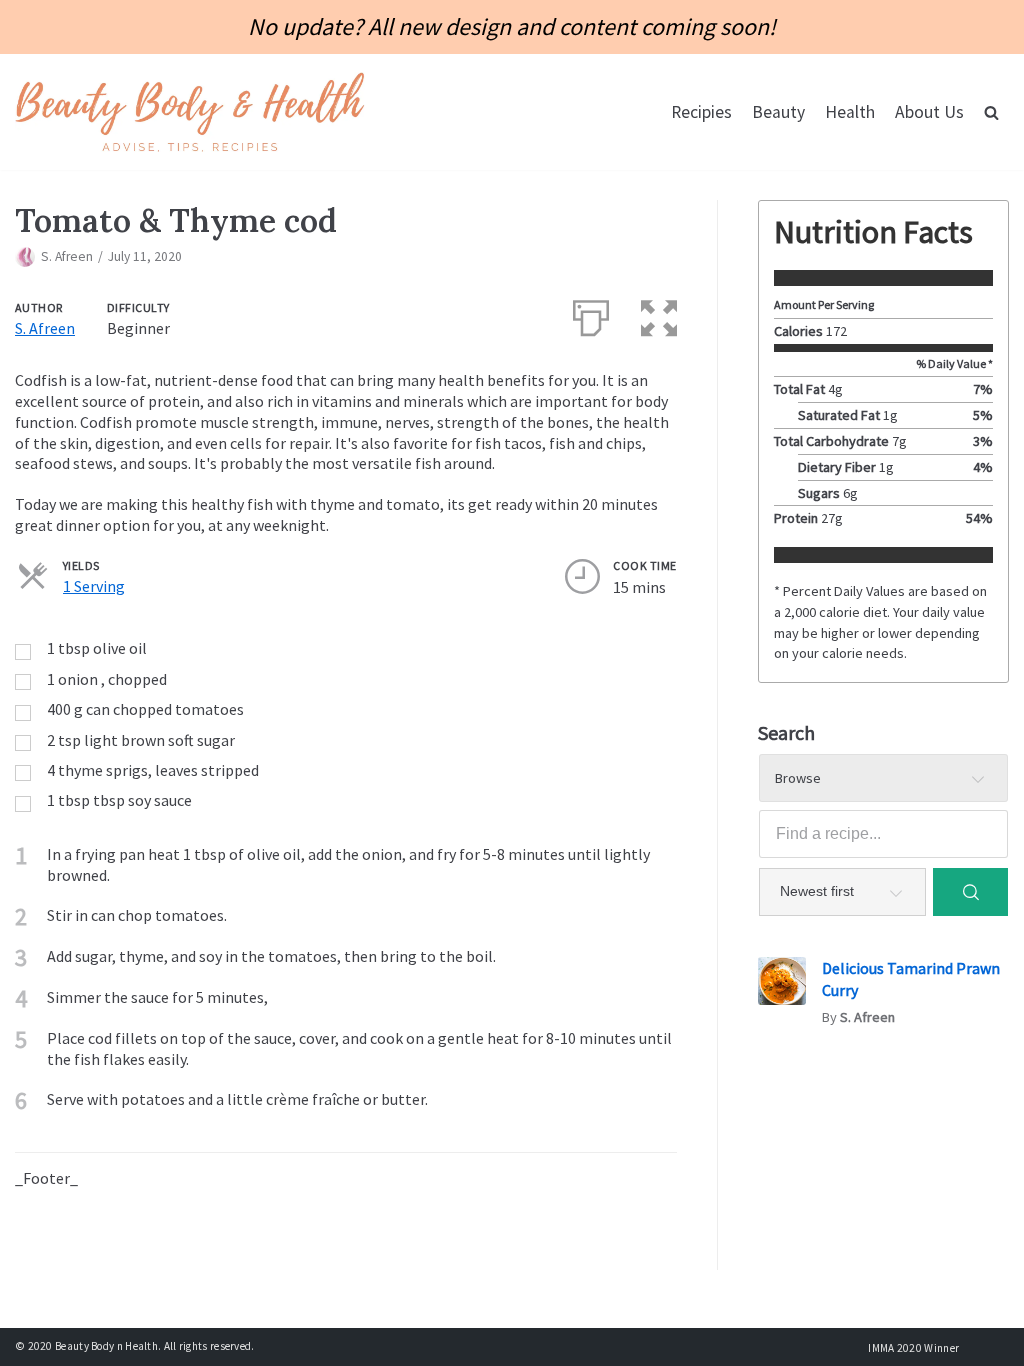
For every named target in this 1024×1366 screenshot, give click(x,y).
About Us (929, 112)
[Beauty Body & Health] (190, 111)
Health (850, 112)
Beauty (778, 112)
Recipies (701, 112)
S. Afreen (67, 256)
